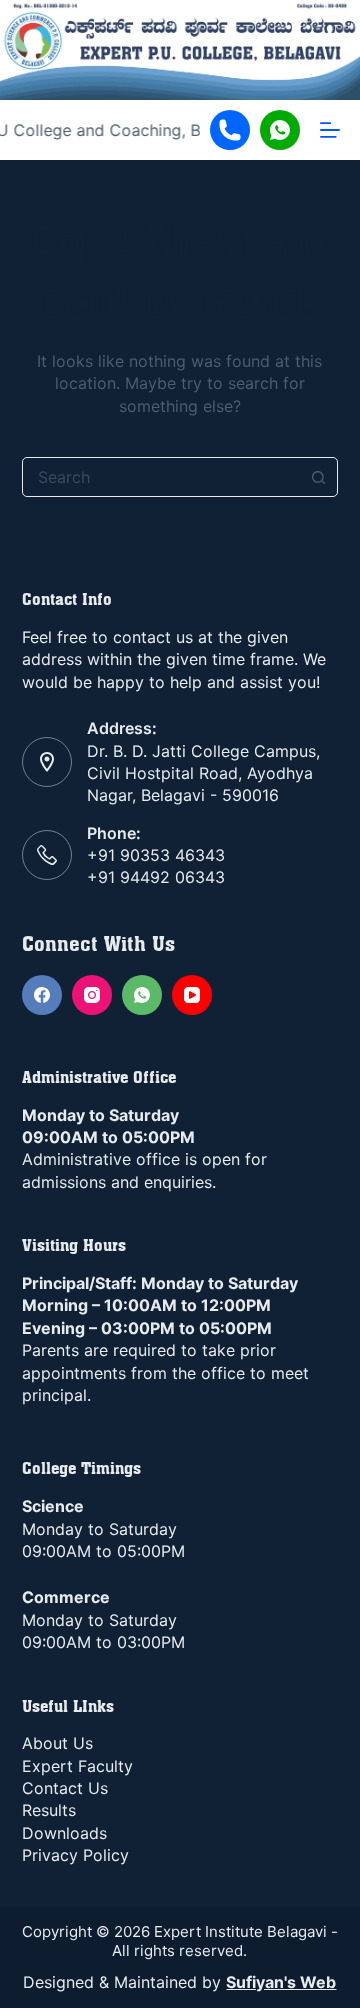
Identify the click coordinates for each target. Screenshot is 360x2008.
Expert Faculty (77, 1766)
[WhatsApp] (142, 995)
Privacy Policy (75, 1855)
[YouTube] (192, 995)
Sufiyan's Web (281, 1982)
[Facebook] (42, 995)
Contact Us (65, 1788)
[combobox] (161, 477)
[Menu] (330, 130)
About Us (57, 1743)
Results (49, 1810)
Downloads (64, 1833)
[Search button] (318, 477)
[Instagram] (92, 995)
